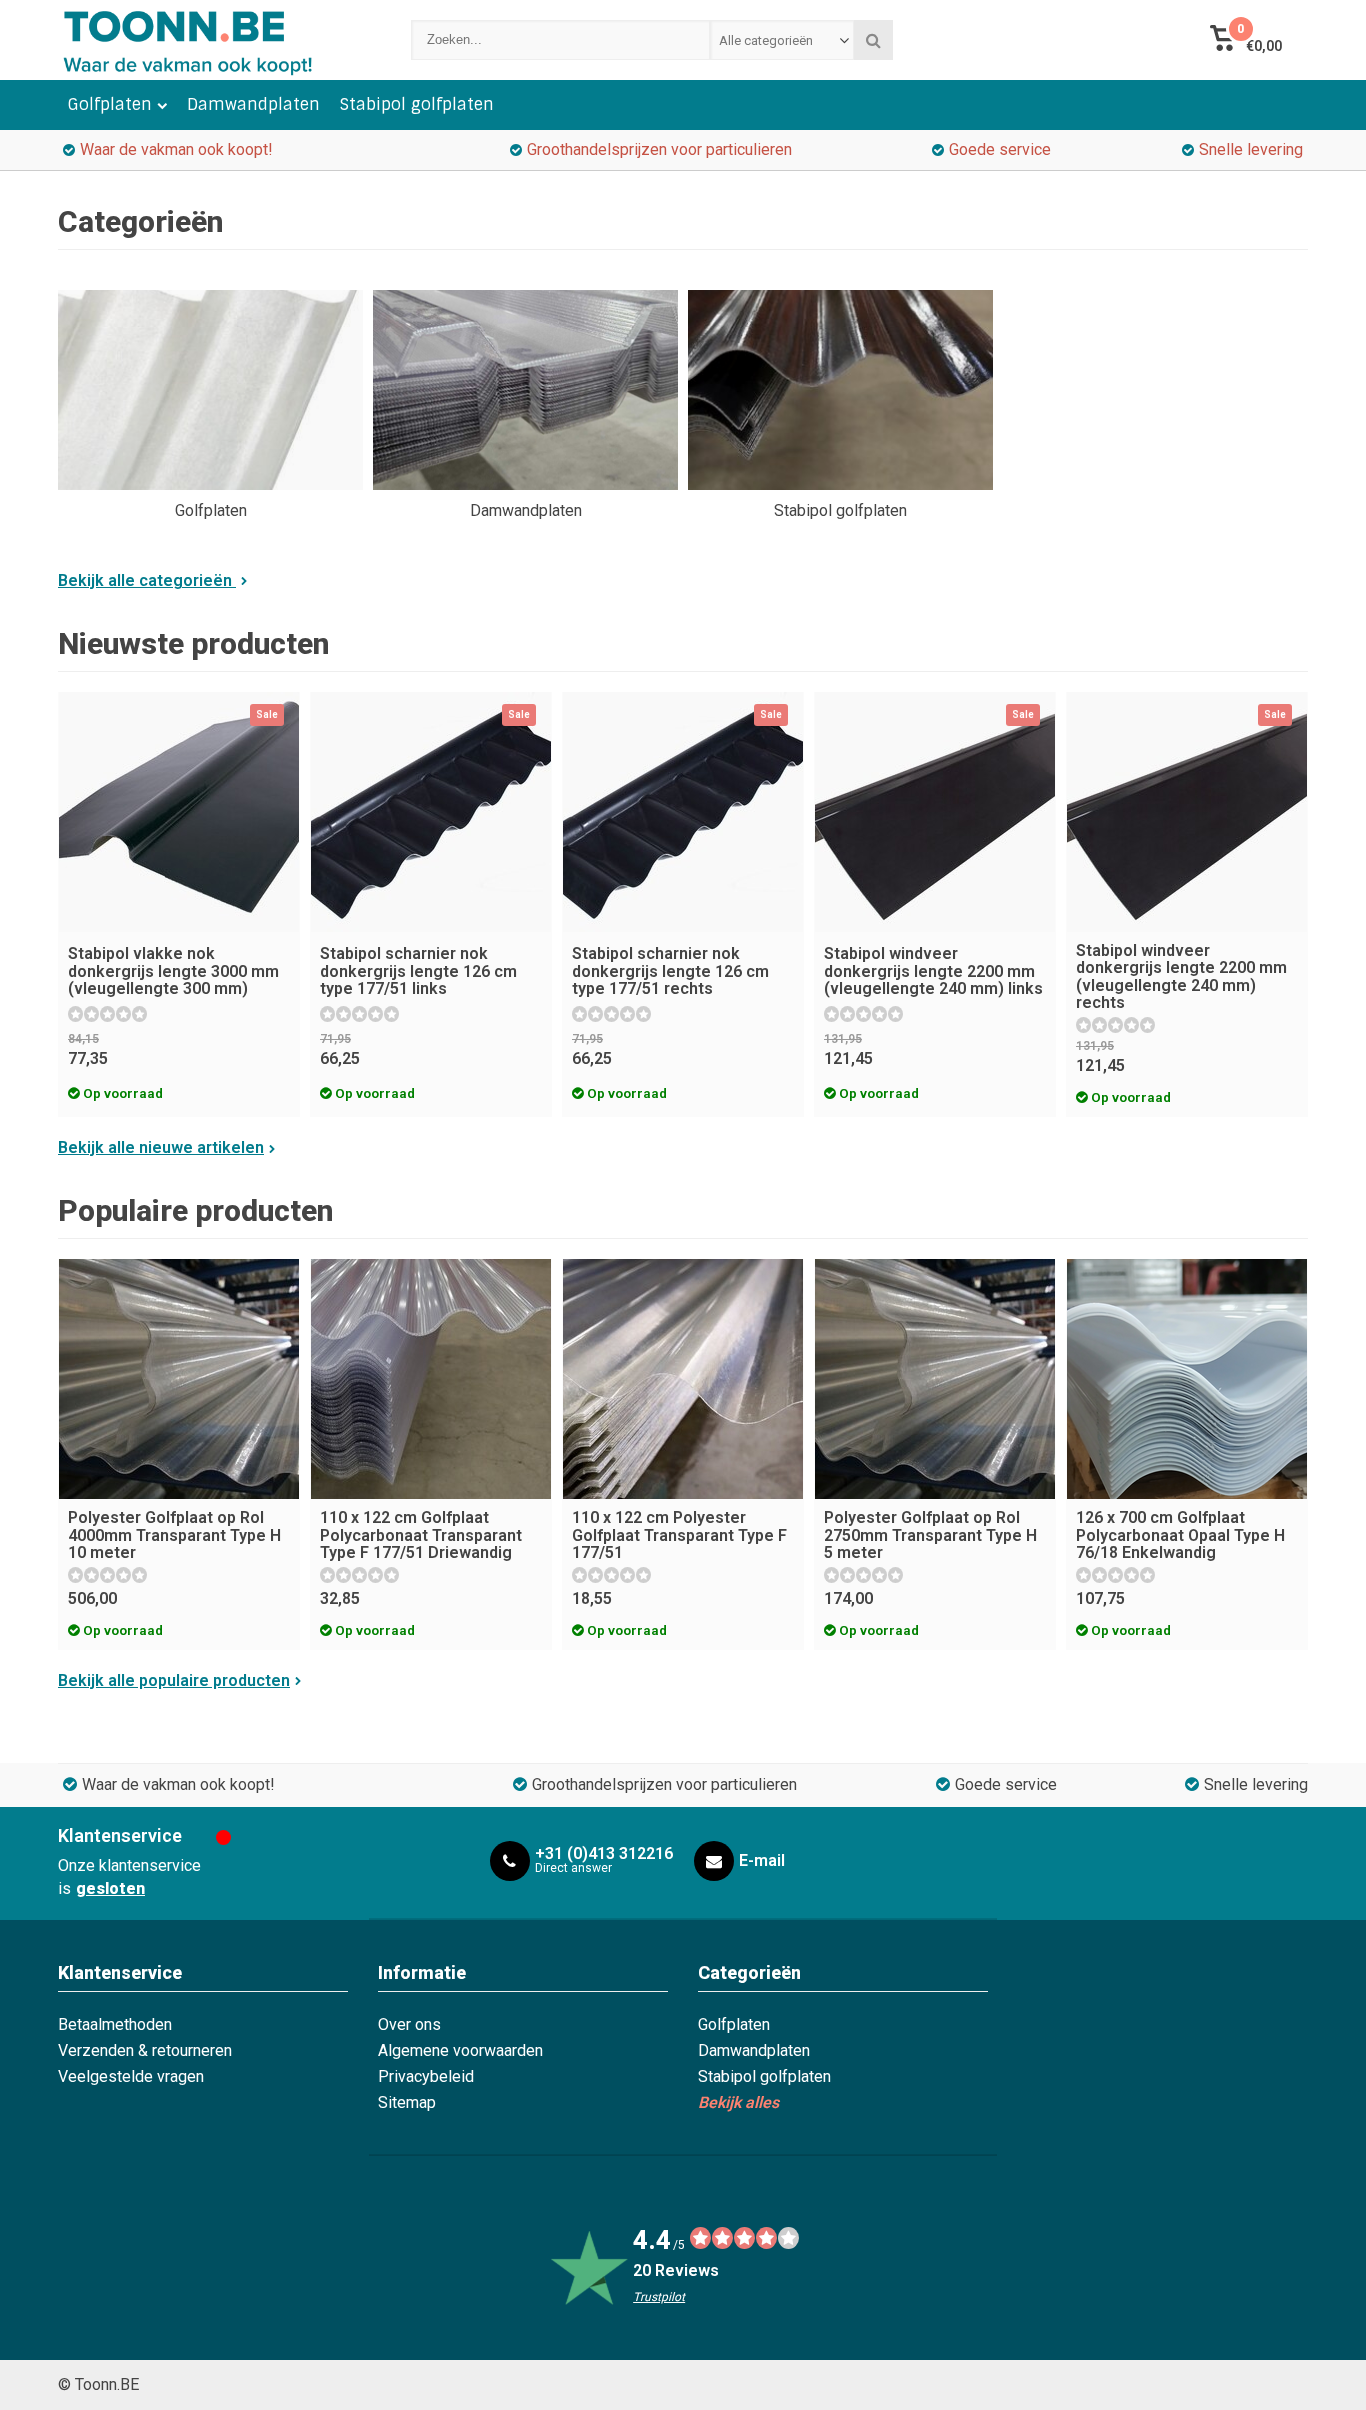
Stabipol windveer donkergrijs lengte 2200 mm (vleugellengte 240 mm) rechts (1181, 977)
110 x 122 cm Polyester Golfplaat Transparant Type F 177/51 (679, 1535)
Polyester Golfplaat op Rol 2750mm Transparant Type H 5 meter (930, 1535)
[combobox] (782, 40)
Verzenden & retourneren (145, 2050)
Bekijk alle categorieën (147, 580)
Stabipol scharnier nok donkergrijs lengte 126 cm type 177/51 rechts (670, 971)
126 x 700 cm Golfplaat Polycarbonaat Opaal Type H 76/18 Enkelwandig (1180, 1535)
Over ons (409, 2024)
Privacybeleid (426, 2076)
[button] (1245, 40)
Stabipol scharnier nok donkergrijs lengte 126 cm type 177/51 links (418, 971)
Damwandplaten (253, 104)
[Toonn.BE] (214, 40)
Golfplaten (110, 104)
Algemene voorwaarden (460, 2050)
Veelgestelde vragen (131, 2076)
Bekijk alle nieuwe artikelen (161, 1147)
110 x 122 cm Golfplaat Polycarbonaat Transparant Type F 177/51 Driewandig (421, 1535)
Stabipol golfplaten (417, 104)
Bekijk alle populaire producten (174, 1680)
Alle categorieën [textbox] (766, 40)
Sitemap (407, 2102)
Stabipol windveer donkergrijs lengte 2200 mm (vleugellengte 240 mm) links (933, 971)
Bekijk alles (738, 2102)
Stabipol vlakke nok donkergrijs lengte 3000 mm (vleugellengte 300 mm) (173, 971)
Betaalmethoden (115, 2024)
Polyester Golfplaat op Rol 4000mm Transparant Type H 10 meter (174, 1535)
